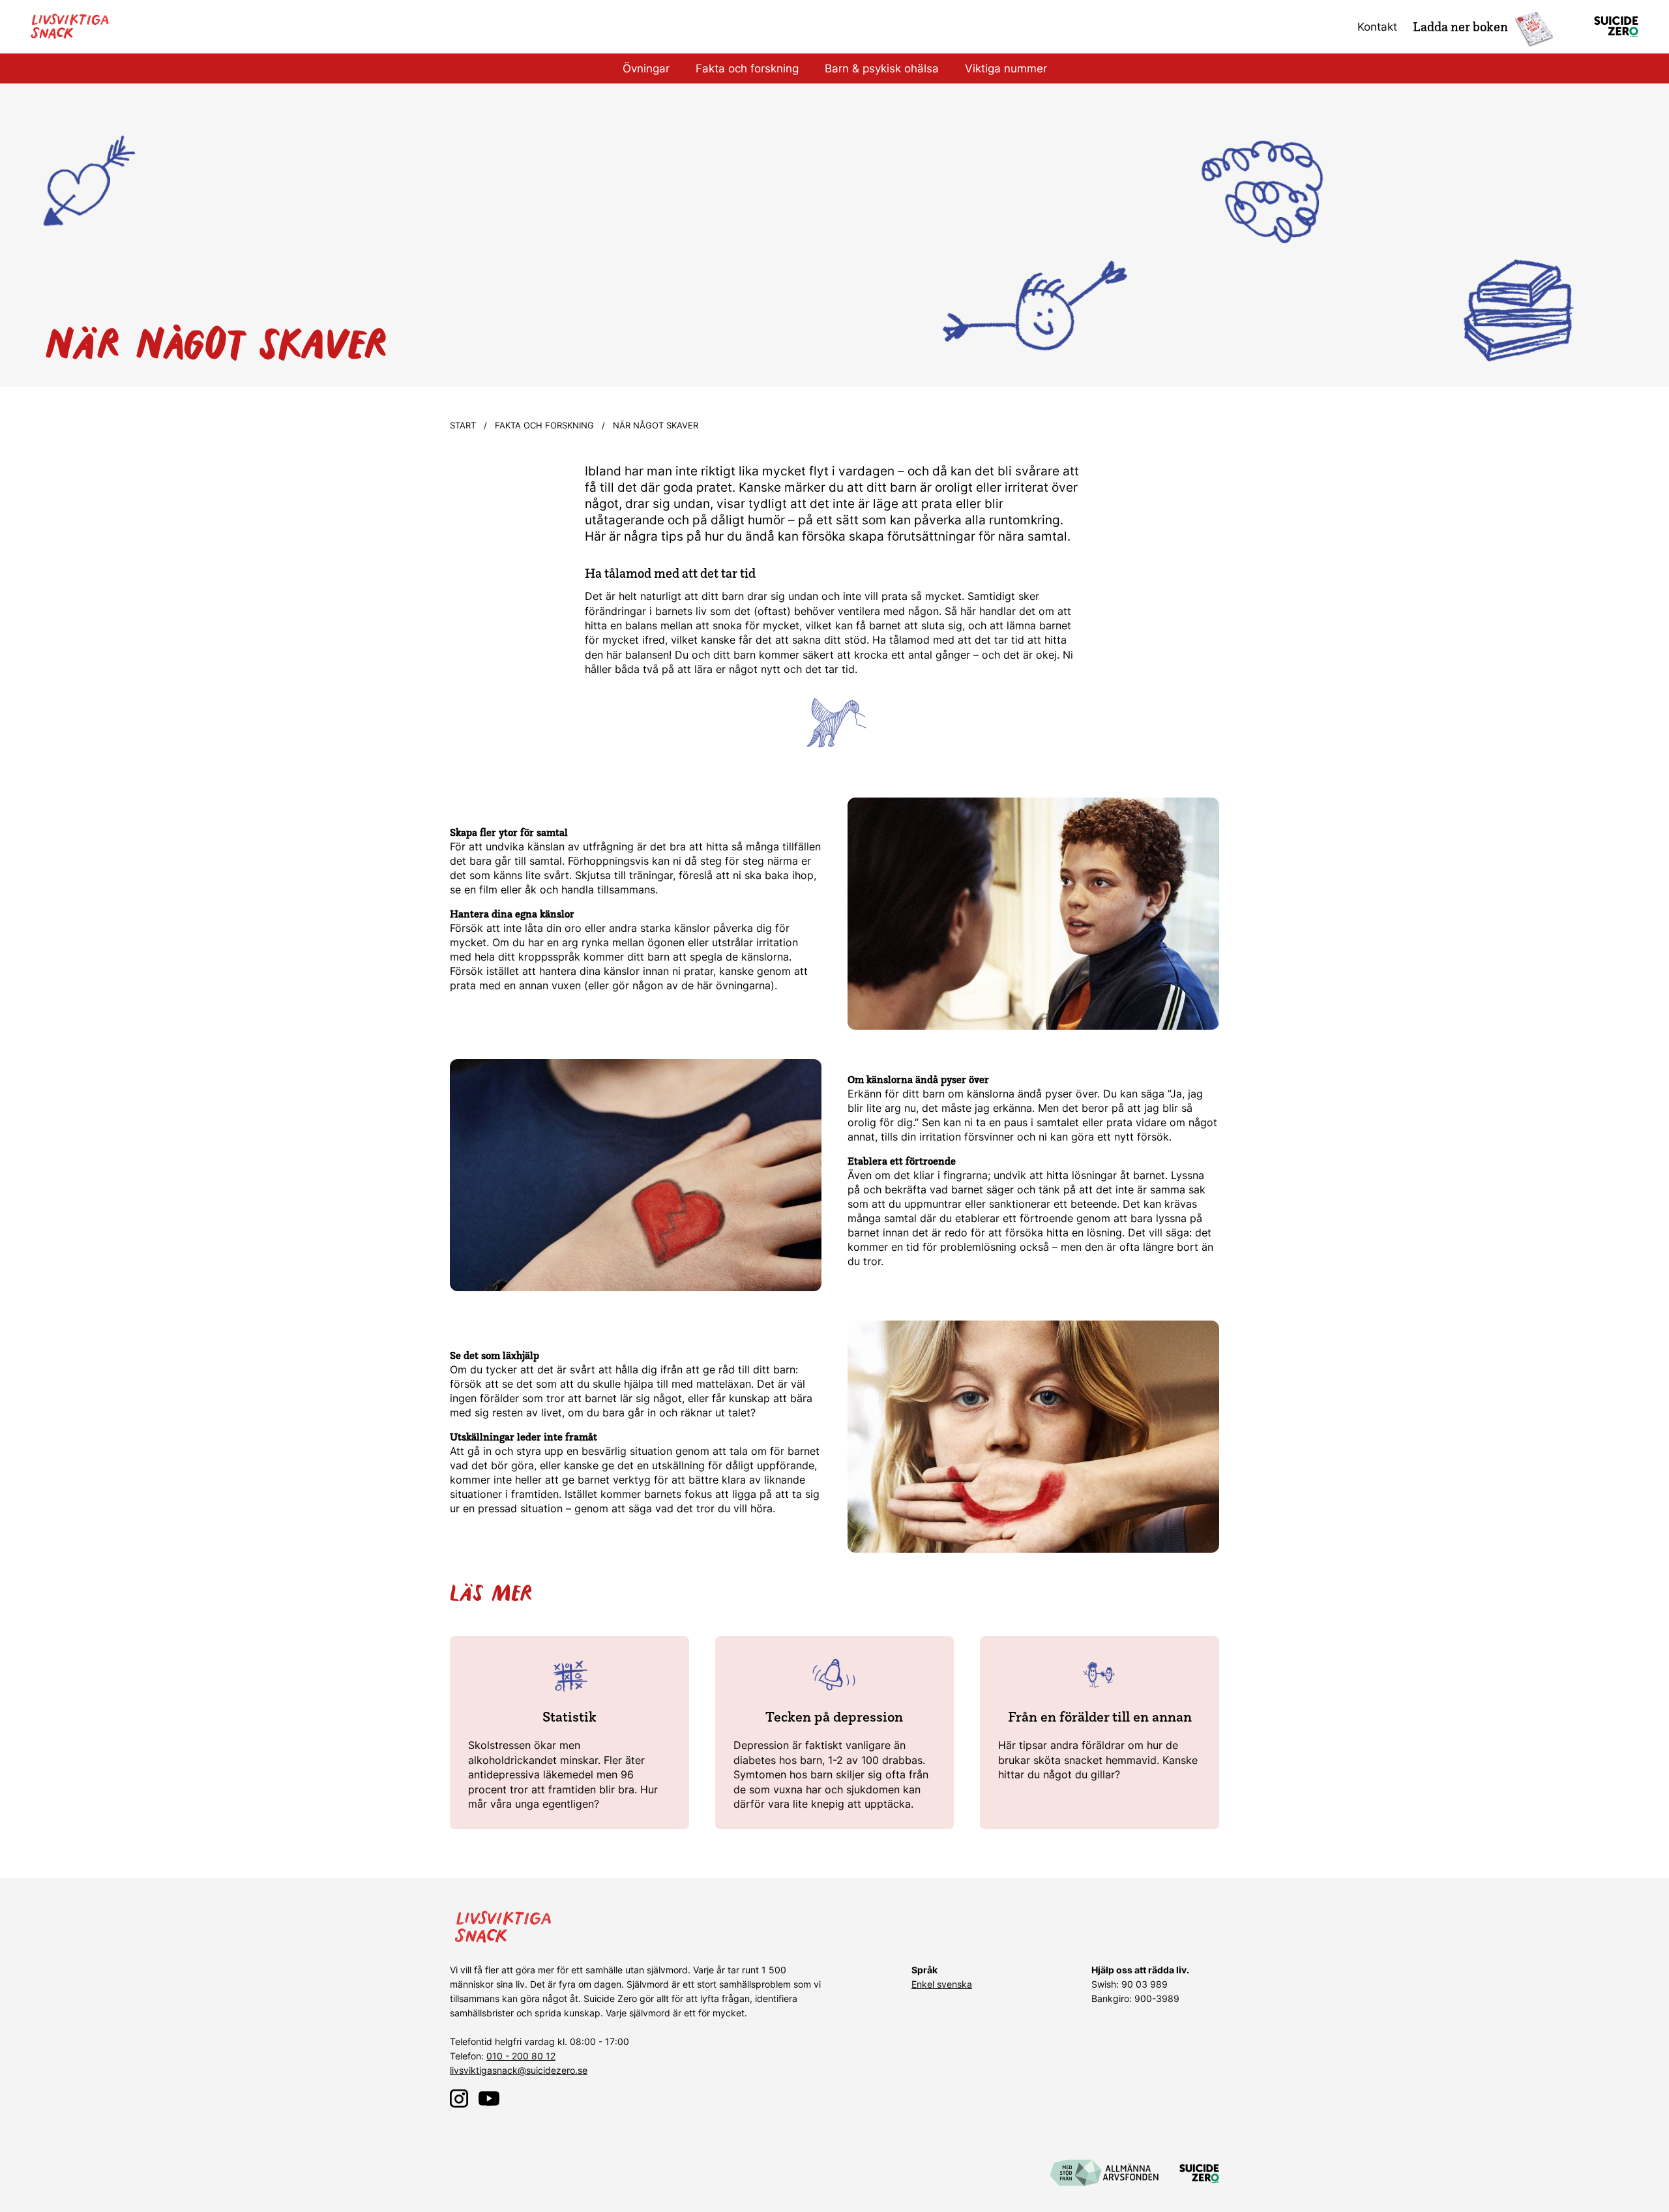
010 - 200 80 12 (521, 2056)
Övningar (646, 68)
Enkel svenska (942, 1984)
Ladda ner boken (1460, 27)
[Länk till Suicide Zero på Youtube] (489, 2099)
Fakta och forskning (747, 68)
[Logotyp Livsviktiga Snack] (73, 27)
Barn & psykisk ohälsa (882, 68)
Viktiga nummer (1006, 68)
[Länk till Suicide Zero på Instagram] (459, 2099)
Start (463, 425)
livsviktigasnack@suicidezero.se (519, 2070)
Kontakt (1377, 27)
